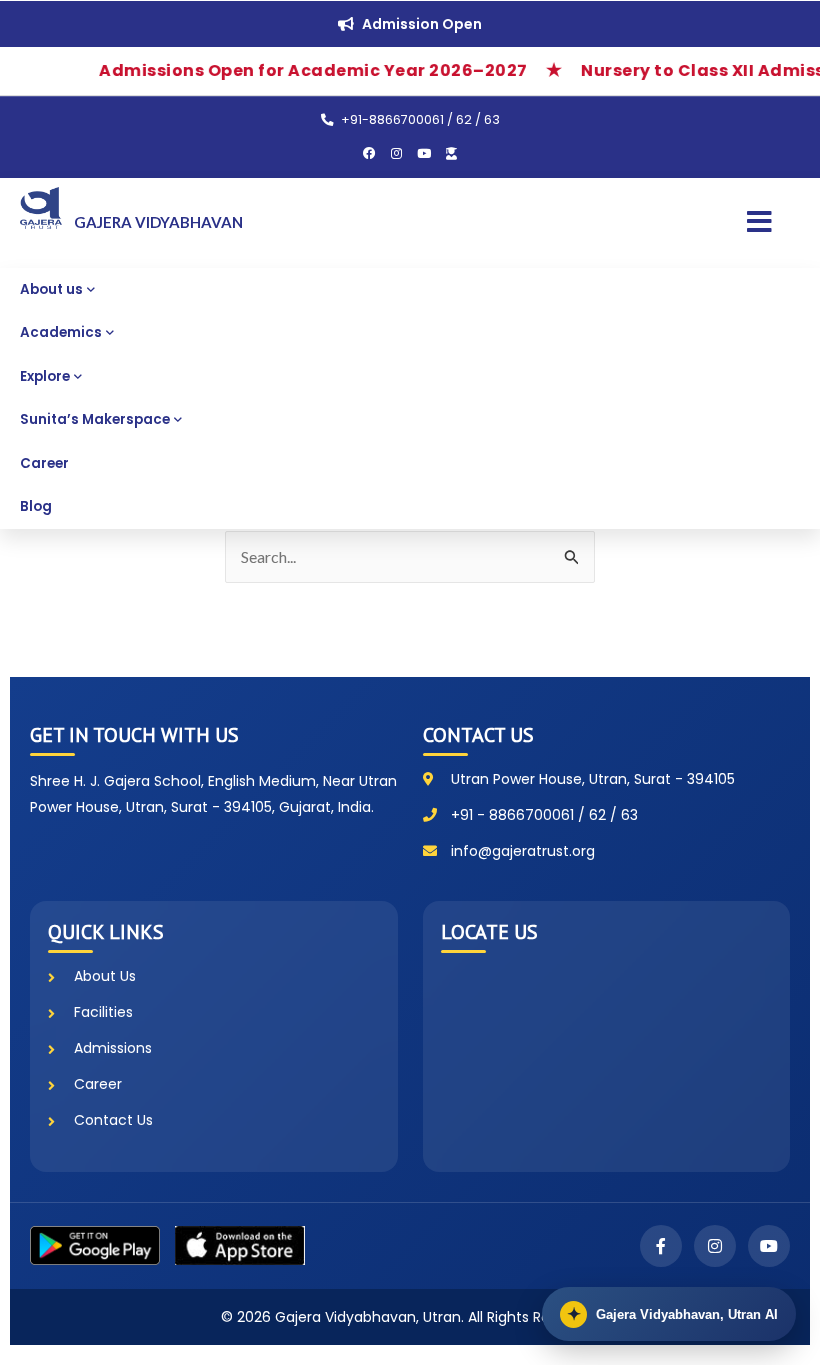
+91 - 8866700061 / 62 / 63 (544, 815)
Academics (61, 332)
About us (51, 289)
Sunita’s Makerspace (95, 419)
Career (44, 463)
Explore (45, 376)
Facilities (103, 1012)
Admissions (113, 1048)
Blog (36, 506)
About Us (105, 976)
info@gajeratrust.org (523, 851)
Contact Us (113, 1120)
